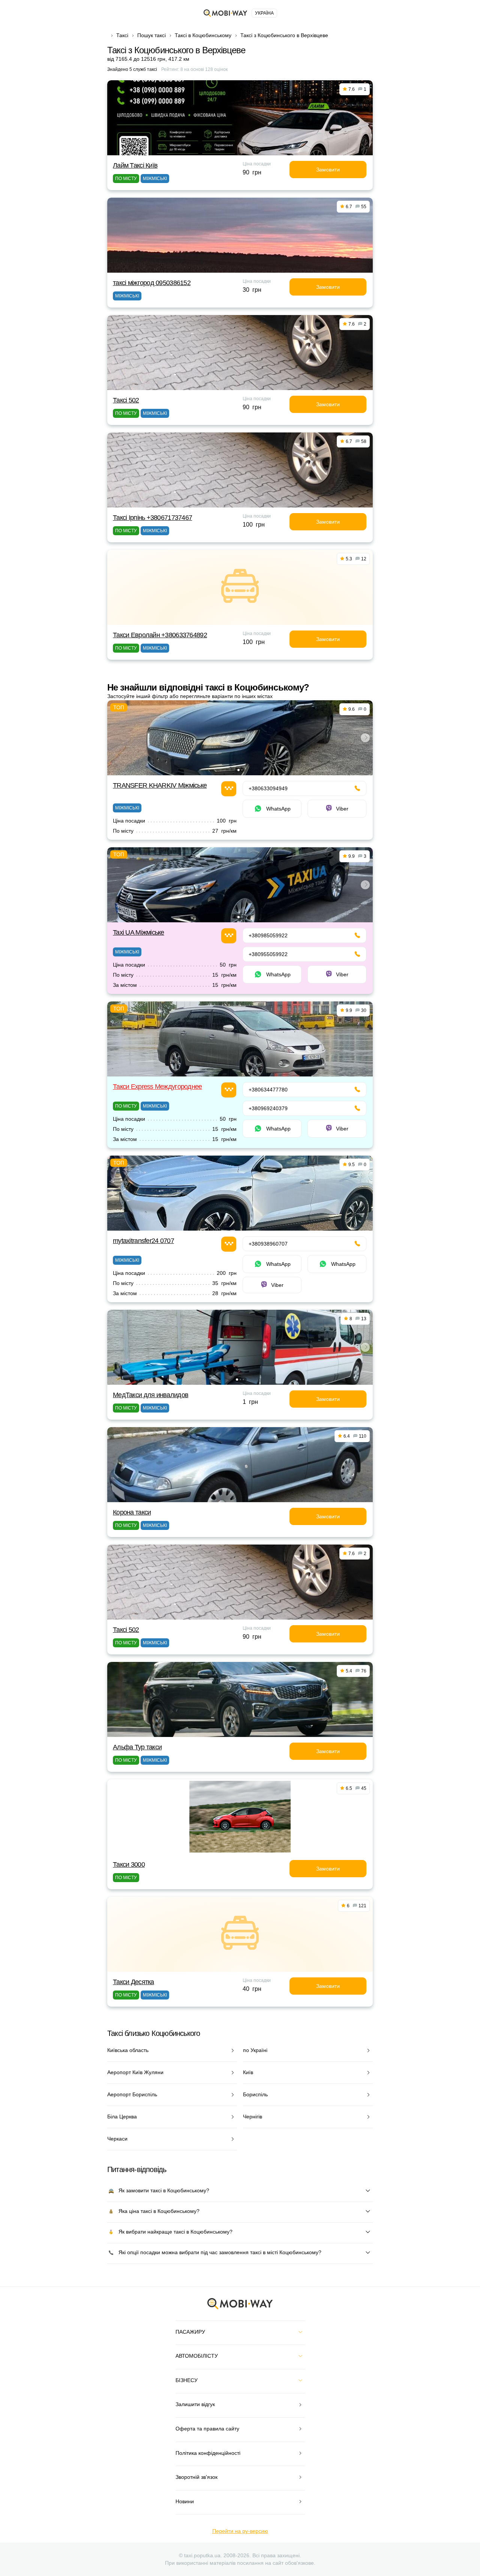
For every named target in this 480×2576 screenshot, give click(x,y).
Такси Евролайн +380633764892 (160, 635)
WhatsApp (278, 809)
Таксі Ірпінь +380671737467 (152, 518)
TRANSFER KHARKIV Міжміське (160, 785)
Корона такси (132, 1512)
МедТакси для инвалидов (151, 1395)
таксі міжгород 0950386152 (152, 283)
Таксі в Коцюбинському (203, 35)
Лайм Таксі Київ (135, 165)
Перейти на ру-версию (240, 2531)
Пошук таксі (151, 35)
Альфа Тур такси (137, 1747)
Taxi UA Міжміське (139, 932)
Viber (342, 809)
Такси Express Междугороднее (157, 1087)
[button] (238, 770)
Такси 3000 (129, 1864)
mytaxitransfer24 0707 (143, 1241)
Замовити (328, 170)
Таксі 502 (126, 400)
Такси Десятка (133, 1982)
